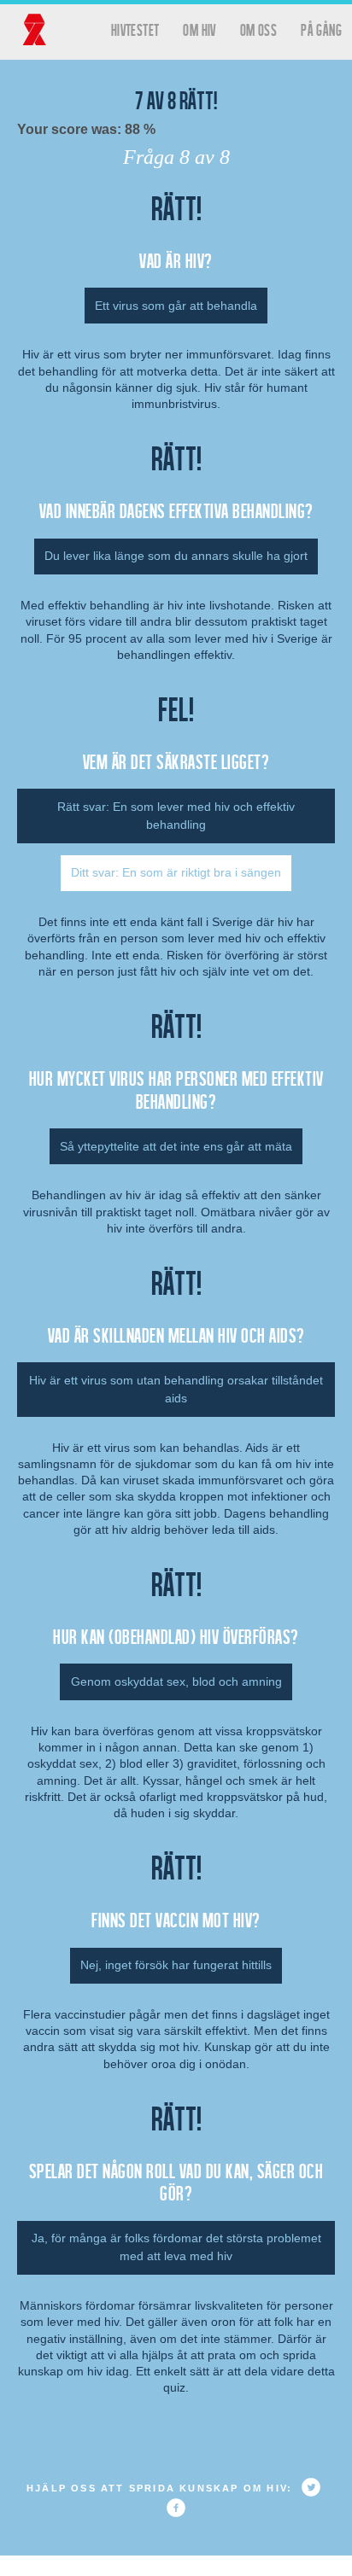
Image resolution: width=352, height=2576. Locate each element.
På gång (321, 29)
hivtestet (135, 29)
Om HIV (199, 29)
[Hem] (34, 30)
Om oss (258, 29)
